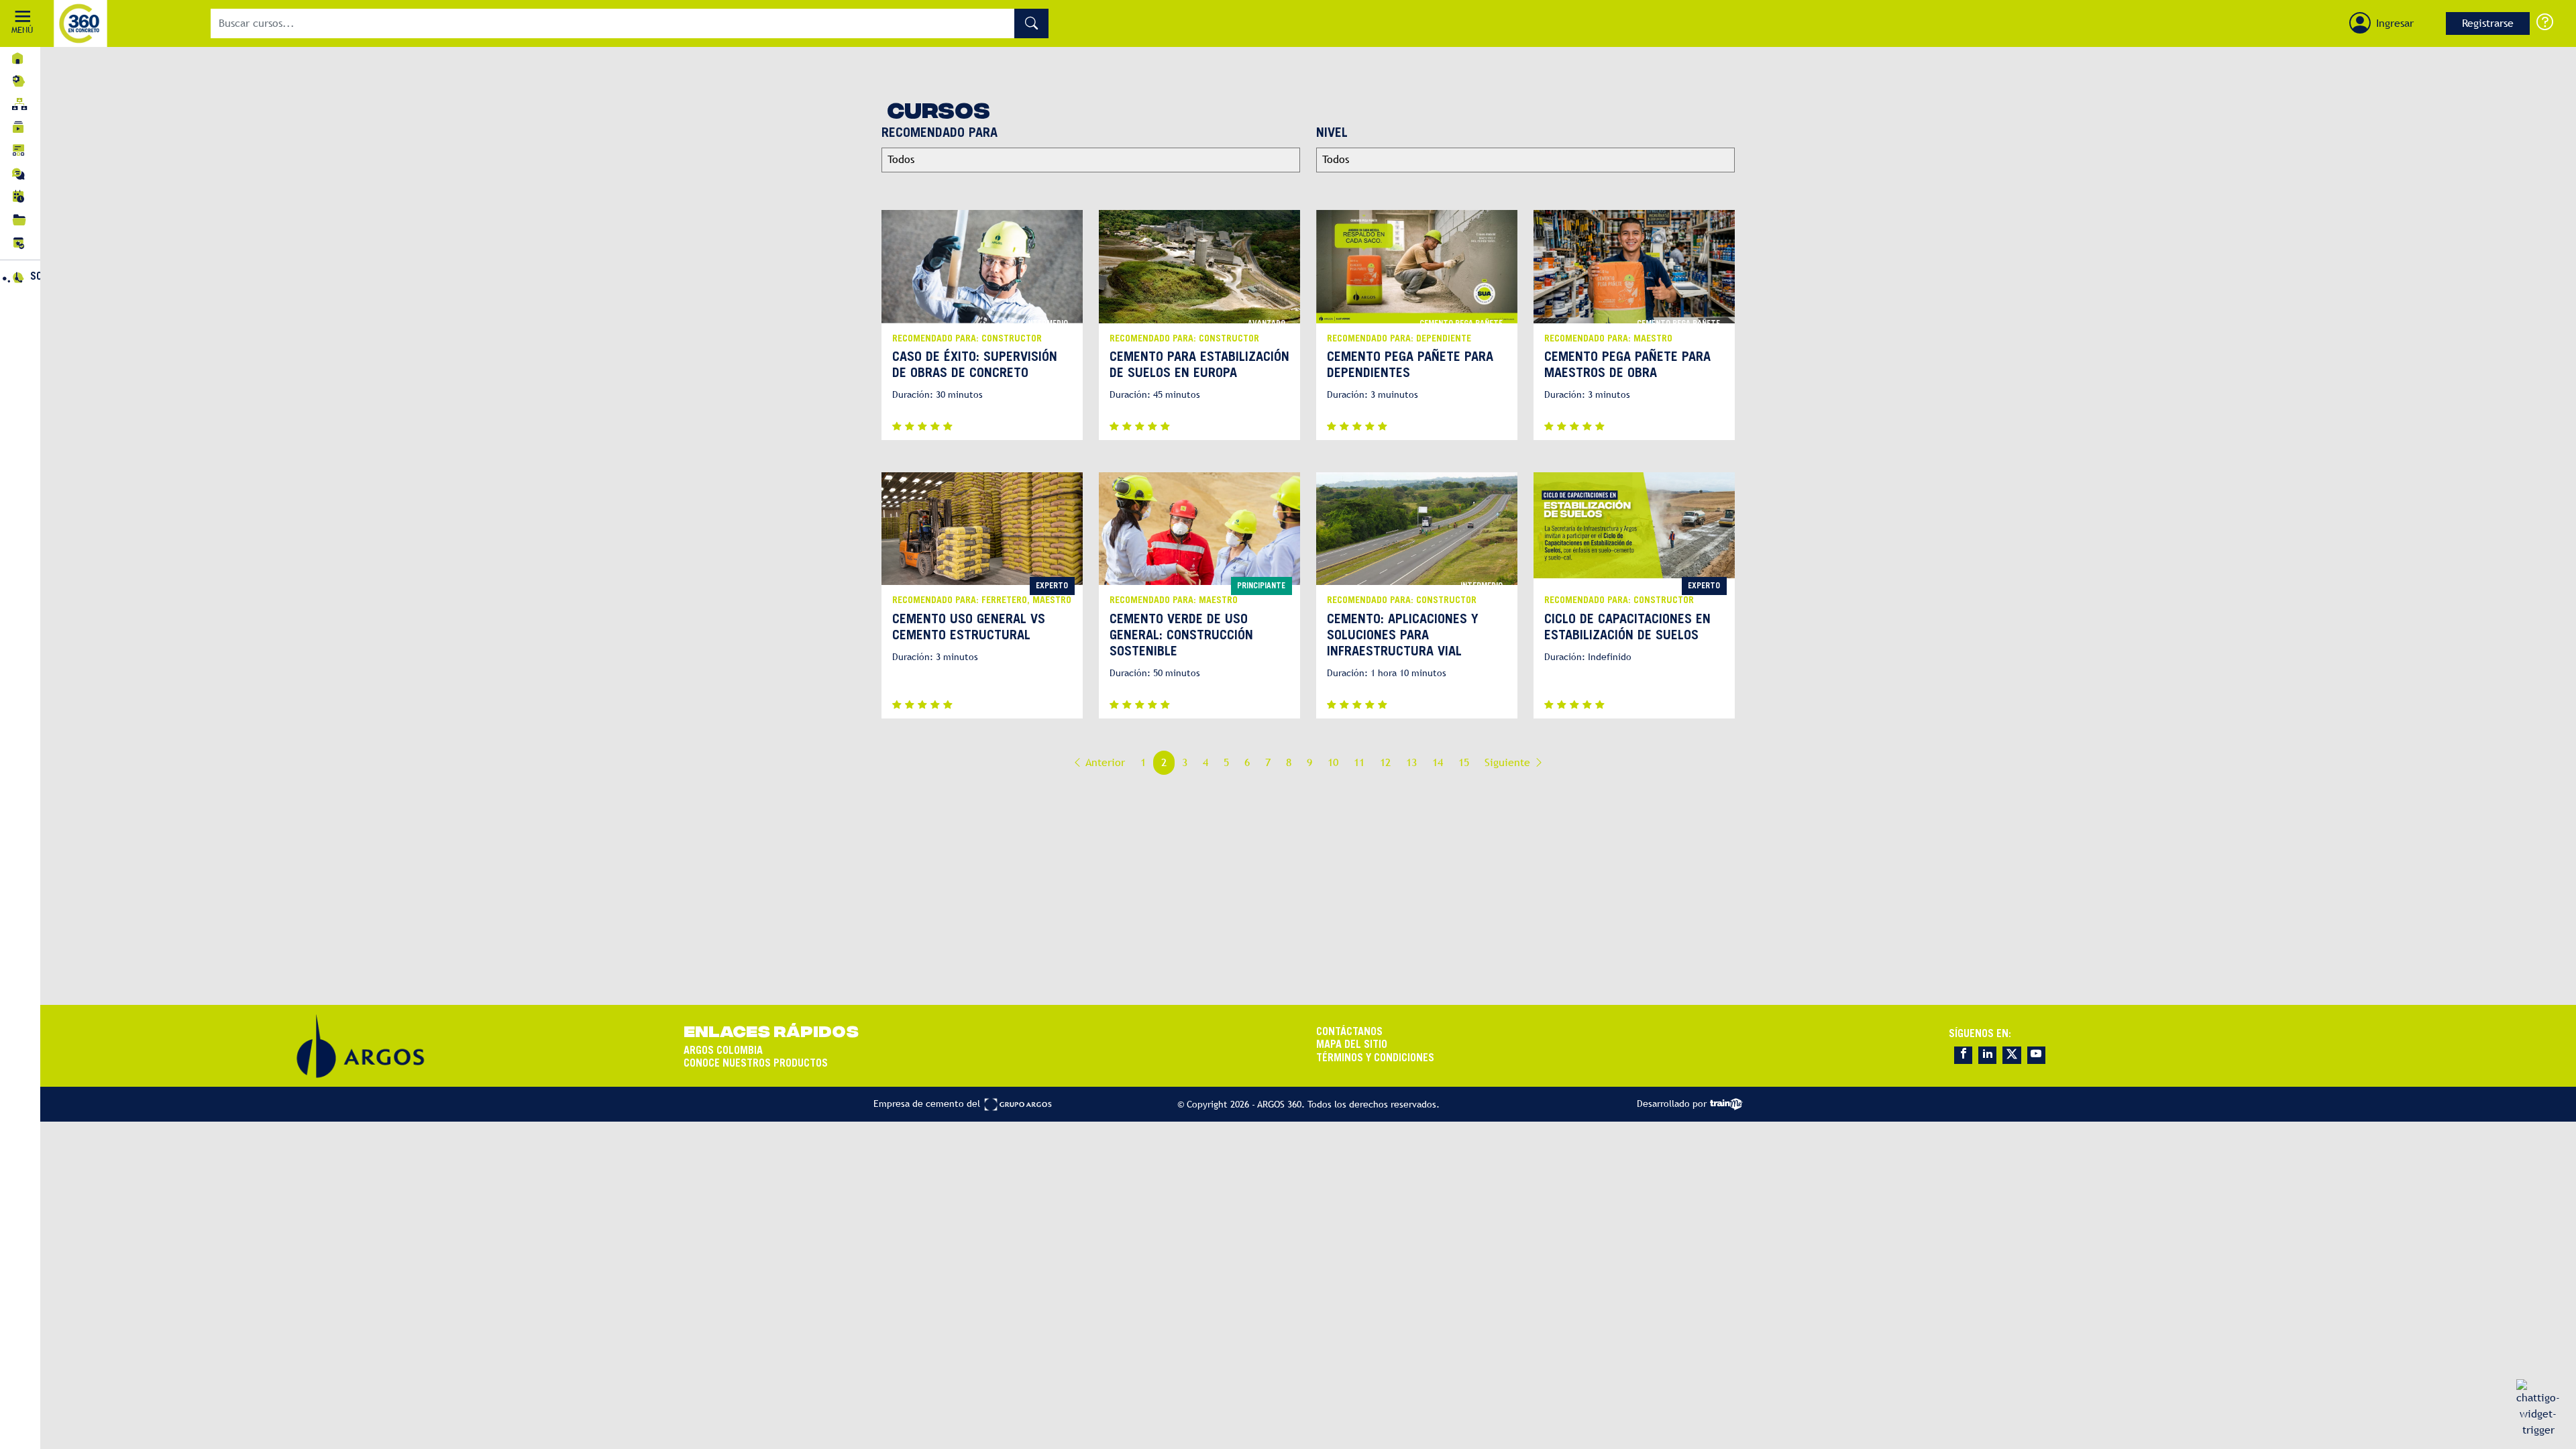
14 (1438, 762)
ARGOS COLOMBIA (723, 1051)
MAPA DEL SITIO (1352, 1045)
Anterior (1104, 762)
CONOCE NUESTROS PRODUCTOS (756, 1064)
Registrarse (2488, 23)
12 (1385, 762)
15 (1464, 762)
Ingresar (2395, 23)
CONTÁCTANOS (1349, 1032)
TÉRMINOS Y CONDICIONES (1375, 1059)
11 (1359, 762)
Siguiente (1509, 762)
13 (1411, 762)
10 (1333, 762)
